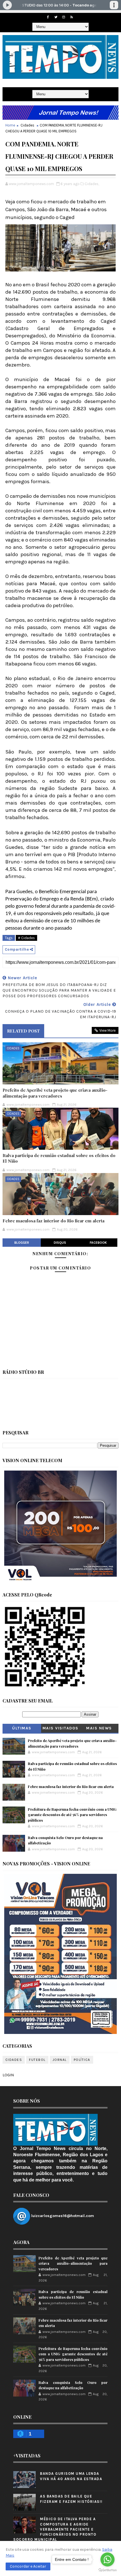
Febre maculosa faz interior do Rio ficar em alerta (53, 1221)
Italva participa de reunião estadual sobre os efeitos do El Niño (59, 1158)
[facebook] (48, 17)
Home (10, 125)
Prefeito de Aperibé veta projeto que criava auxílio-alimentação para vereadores (55, 1093)
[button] (28, 2566)
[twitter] (56, 17)
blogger (22, 1243)
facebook (98, 1243)
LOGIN (8, 2075)
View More (107, 1030)
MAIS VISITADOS (60, 1728)
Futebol (37, 2060)
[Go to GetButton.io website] (107, 2570)
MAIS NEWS (99, 1728)
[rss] (71, 17)
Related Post (23, 1031)
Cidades (27, 125)
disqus (60, 1243)
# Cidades (26, 938)
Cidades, (92, 184)
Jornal (60, 2060)
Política (82, 2060)
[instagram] (64, 17)
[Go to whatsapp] (107, 2559)
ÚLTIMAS (22, 1728)
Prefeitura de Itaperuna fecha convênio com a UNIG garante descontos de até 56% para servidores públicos (72, 1815)
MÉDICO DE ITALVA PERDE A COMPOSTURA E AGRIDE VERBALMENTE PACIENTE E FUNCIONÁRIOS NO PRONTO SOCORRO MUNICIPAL (55, 2529)
